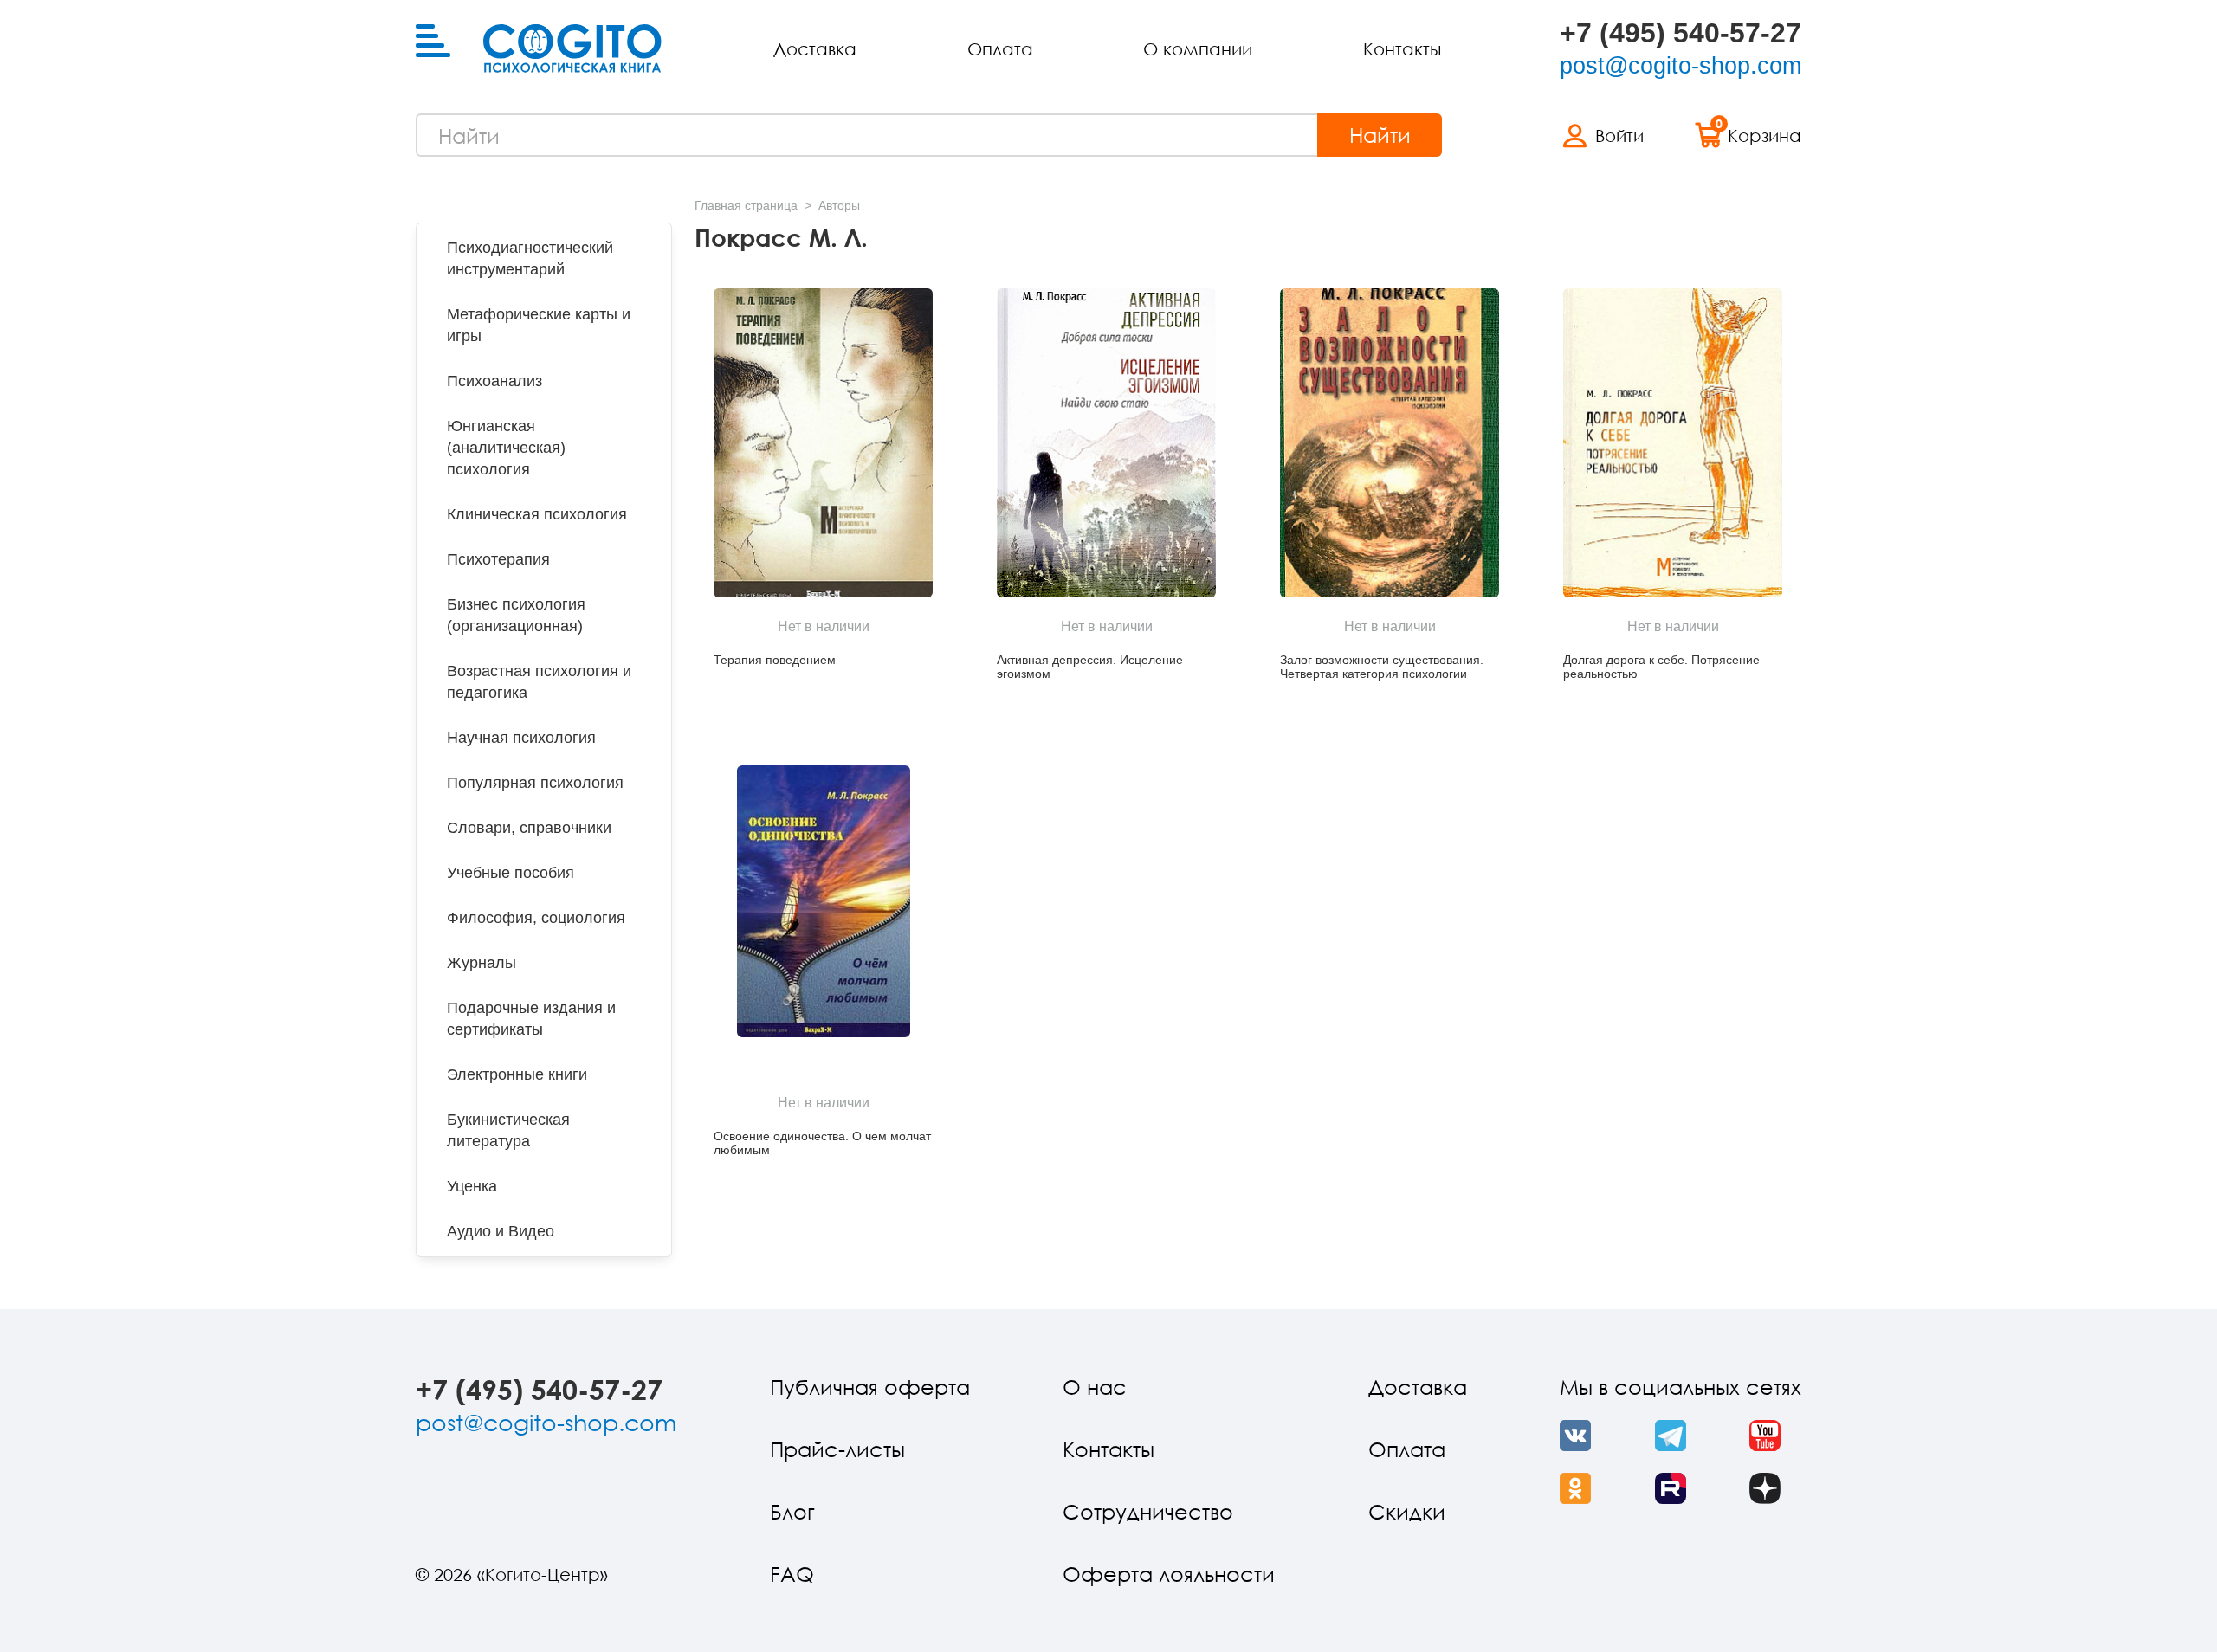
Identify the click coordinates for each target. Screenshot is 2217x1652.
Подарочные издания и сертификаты (531, 1019)
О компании (1198, 48)
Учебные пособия (511, 873)
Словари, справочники (529, 828)
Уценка (472, 1186)
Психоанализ (494, 381)
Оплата (1000, 48)
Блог (792, 1511)
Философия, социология (536, 918)
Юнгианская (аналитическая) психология (506, 448)
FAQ (792, 1574)
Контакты (1402, 48)
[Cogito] (572, 48)
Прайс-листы (837, 1449)
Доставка (815, 48)
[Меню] (433, 42)
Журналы (482, 963)
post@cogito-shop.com (1681, 66)
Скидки (1407, 1511)
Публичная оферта (870, 1387)
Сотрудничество (1148, 1511)
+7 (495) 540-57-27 (1681, 33)
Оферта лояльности (1169, 1574)
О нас (1095, 1387)
